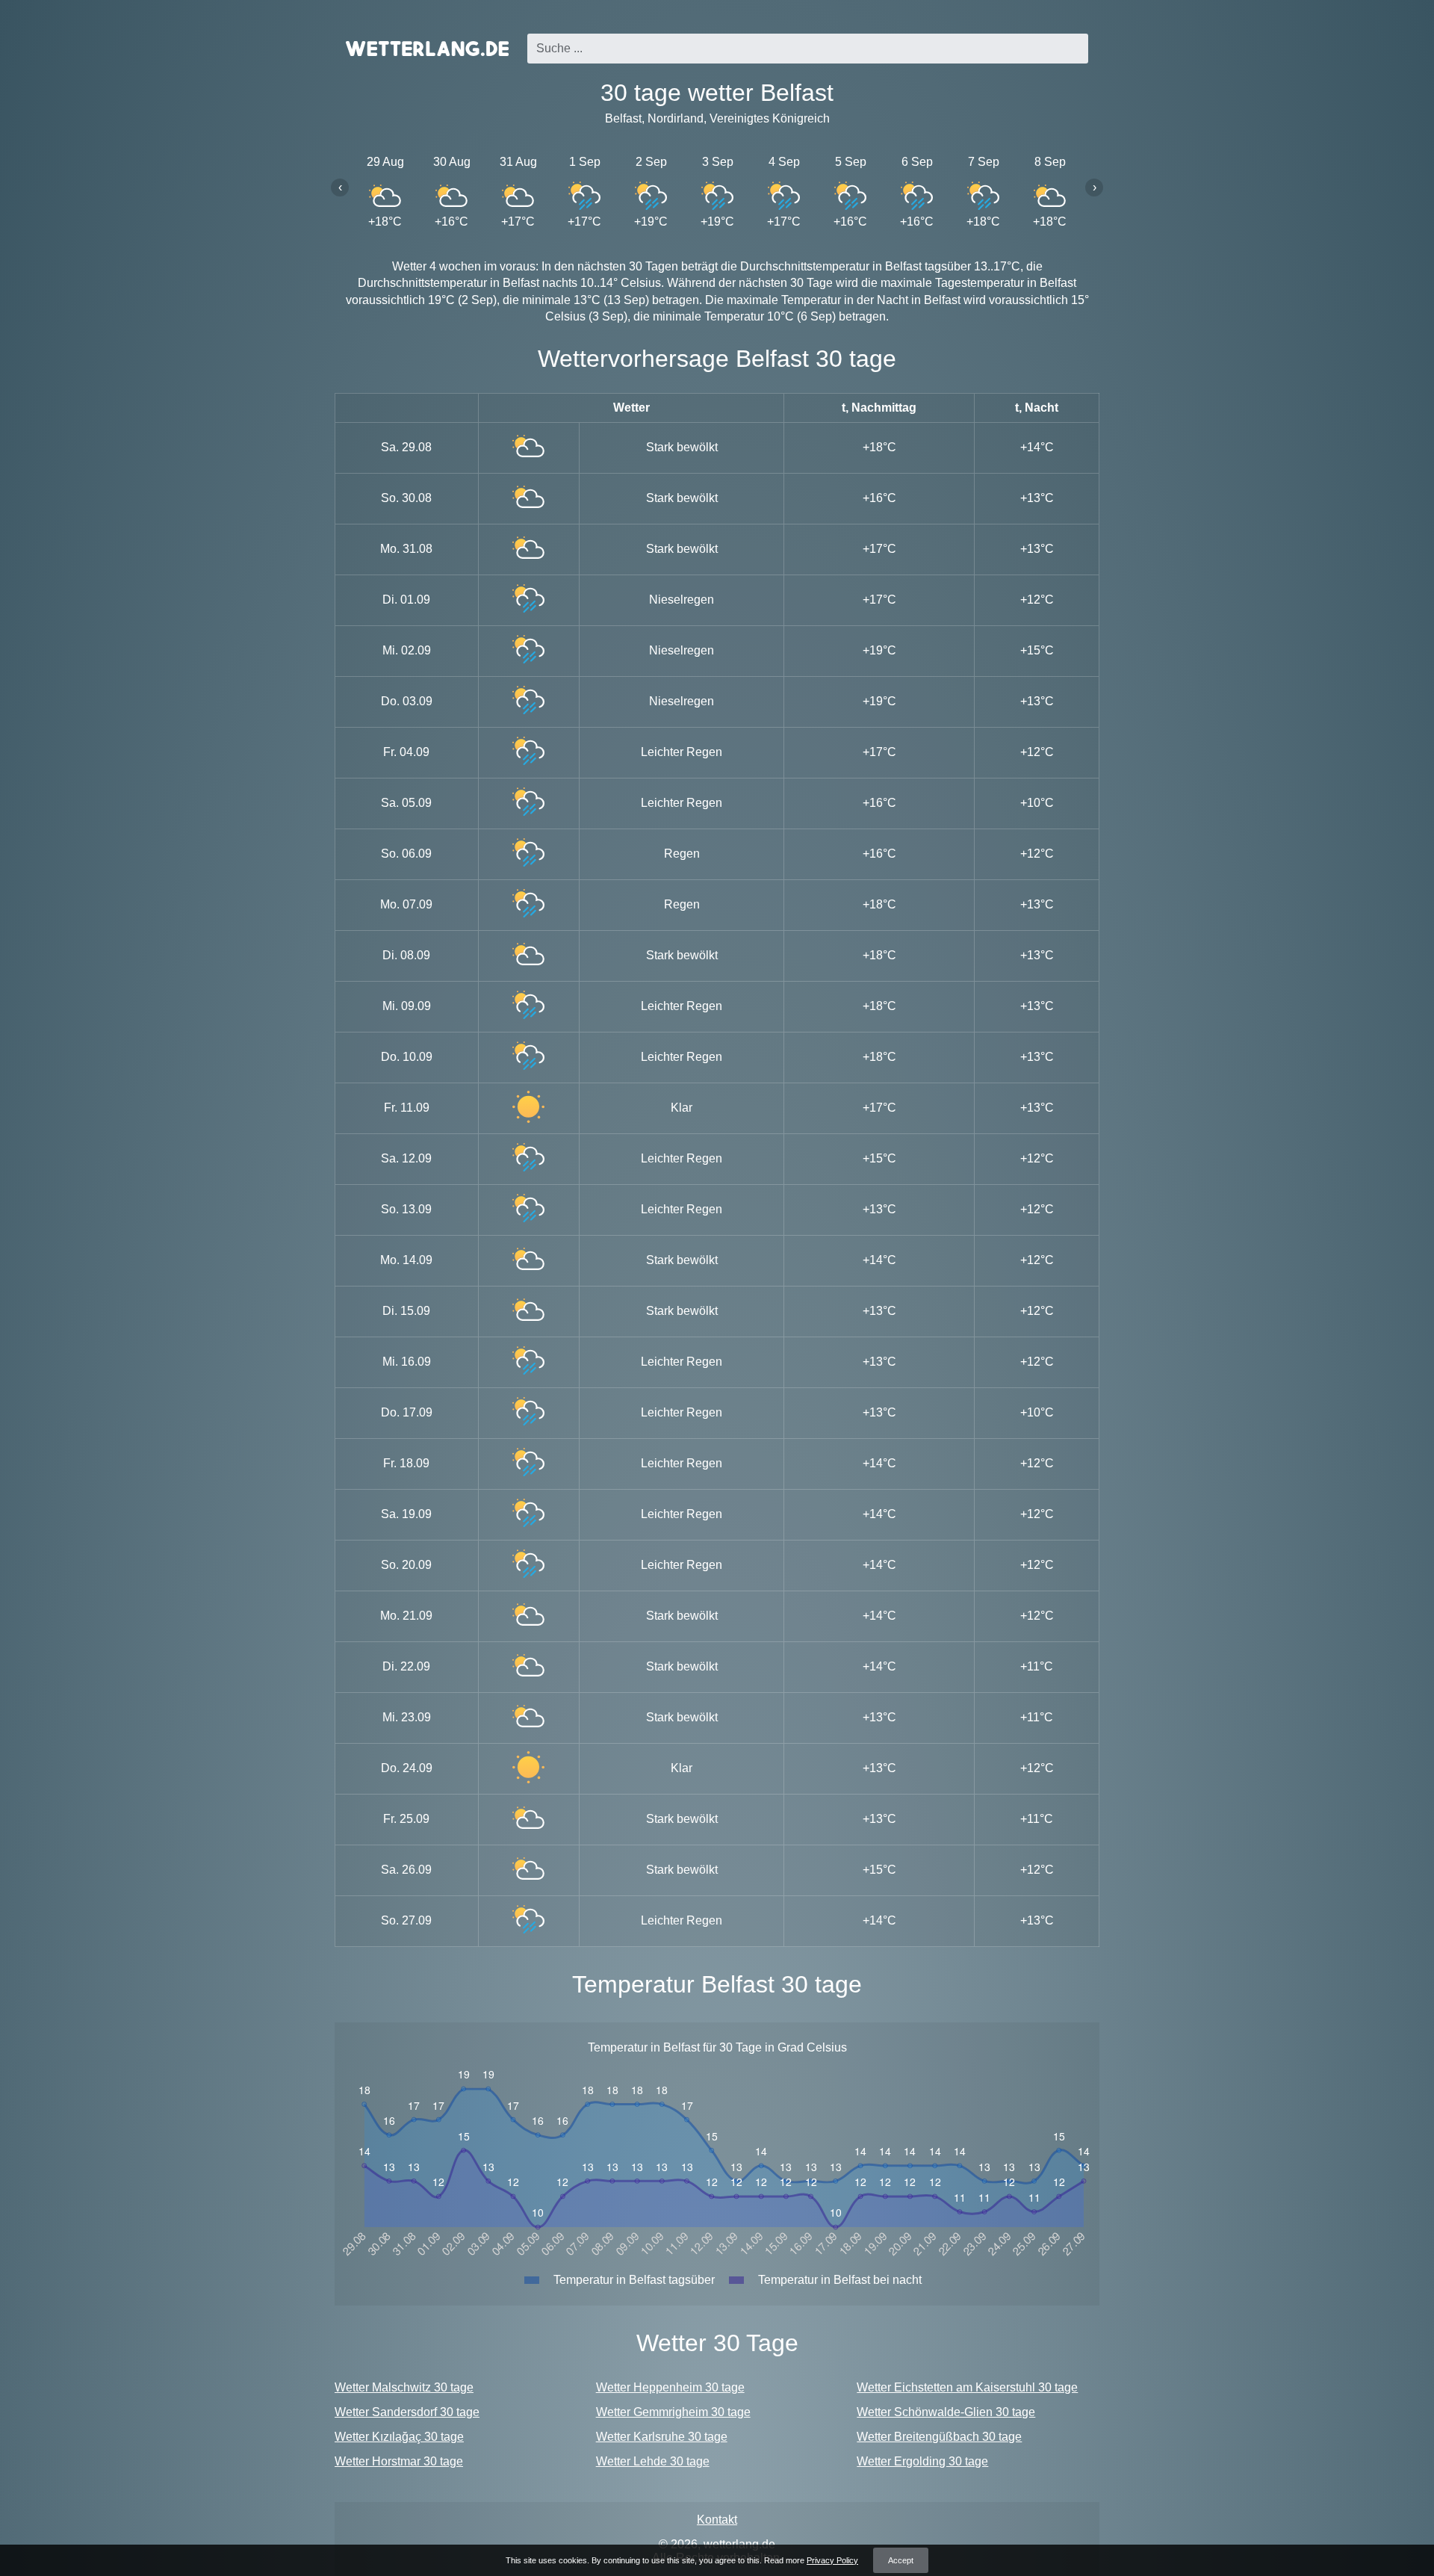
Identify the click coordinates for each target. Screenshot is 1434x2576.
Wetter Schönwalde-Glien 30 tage (946, 2412)
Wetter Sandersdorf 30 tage (407, 2412)
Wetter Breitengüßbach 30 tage (939, 2437)
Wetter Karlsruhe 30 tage (662, 2437)
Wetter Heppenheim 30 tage (670, 2387)
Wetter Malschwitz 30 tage (404, 2387)
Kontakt (717, 2520)
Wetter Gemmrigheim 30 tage (673, 2412)
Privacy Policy (832, 2560)
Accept (901, 2560)
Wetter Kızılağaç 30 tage (399, 2437)
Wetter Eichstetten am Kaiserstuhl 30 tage (967, 2387)
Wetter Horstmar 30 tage (399, 2461)
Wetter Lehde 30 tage (653, 2461)
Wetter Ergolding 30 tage (922, 2461)
